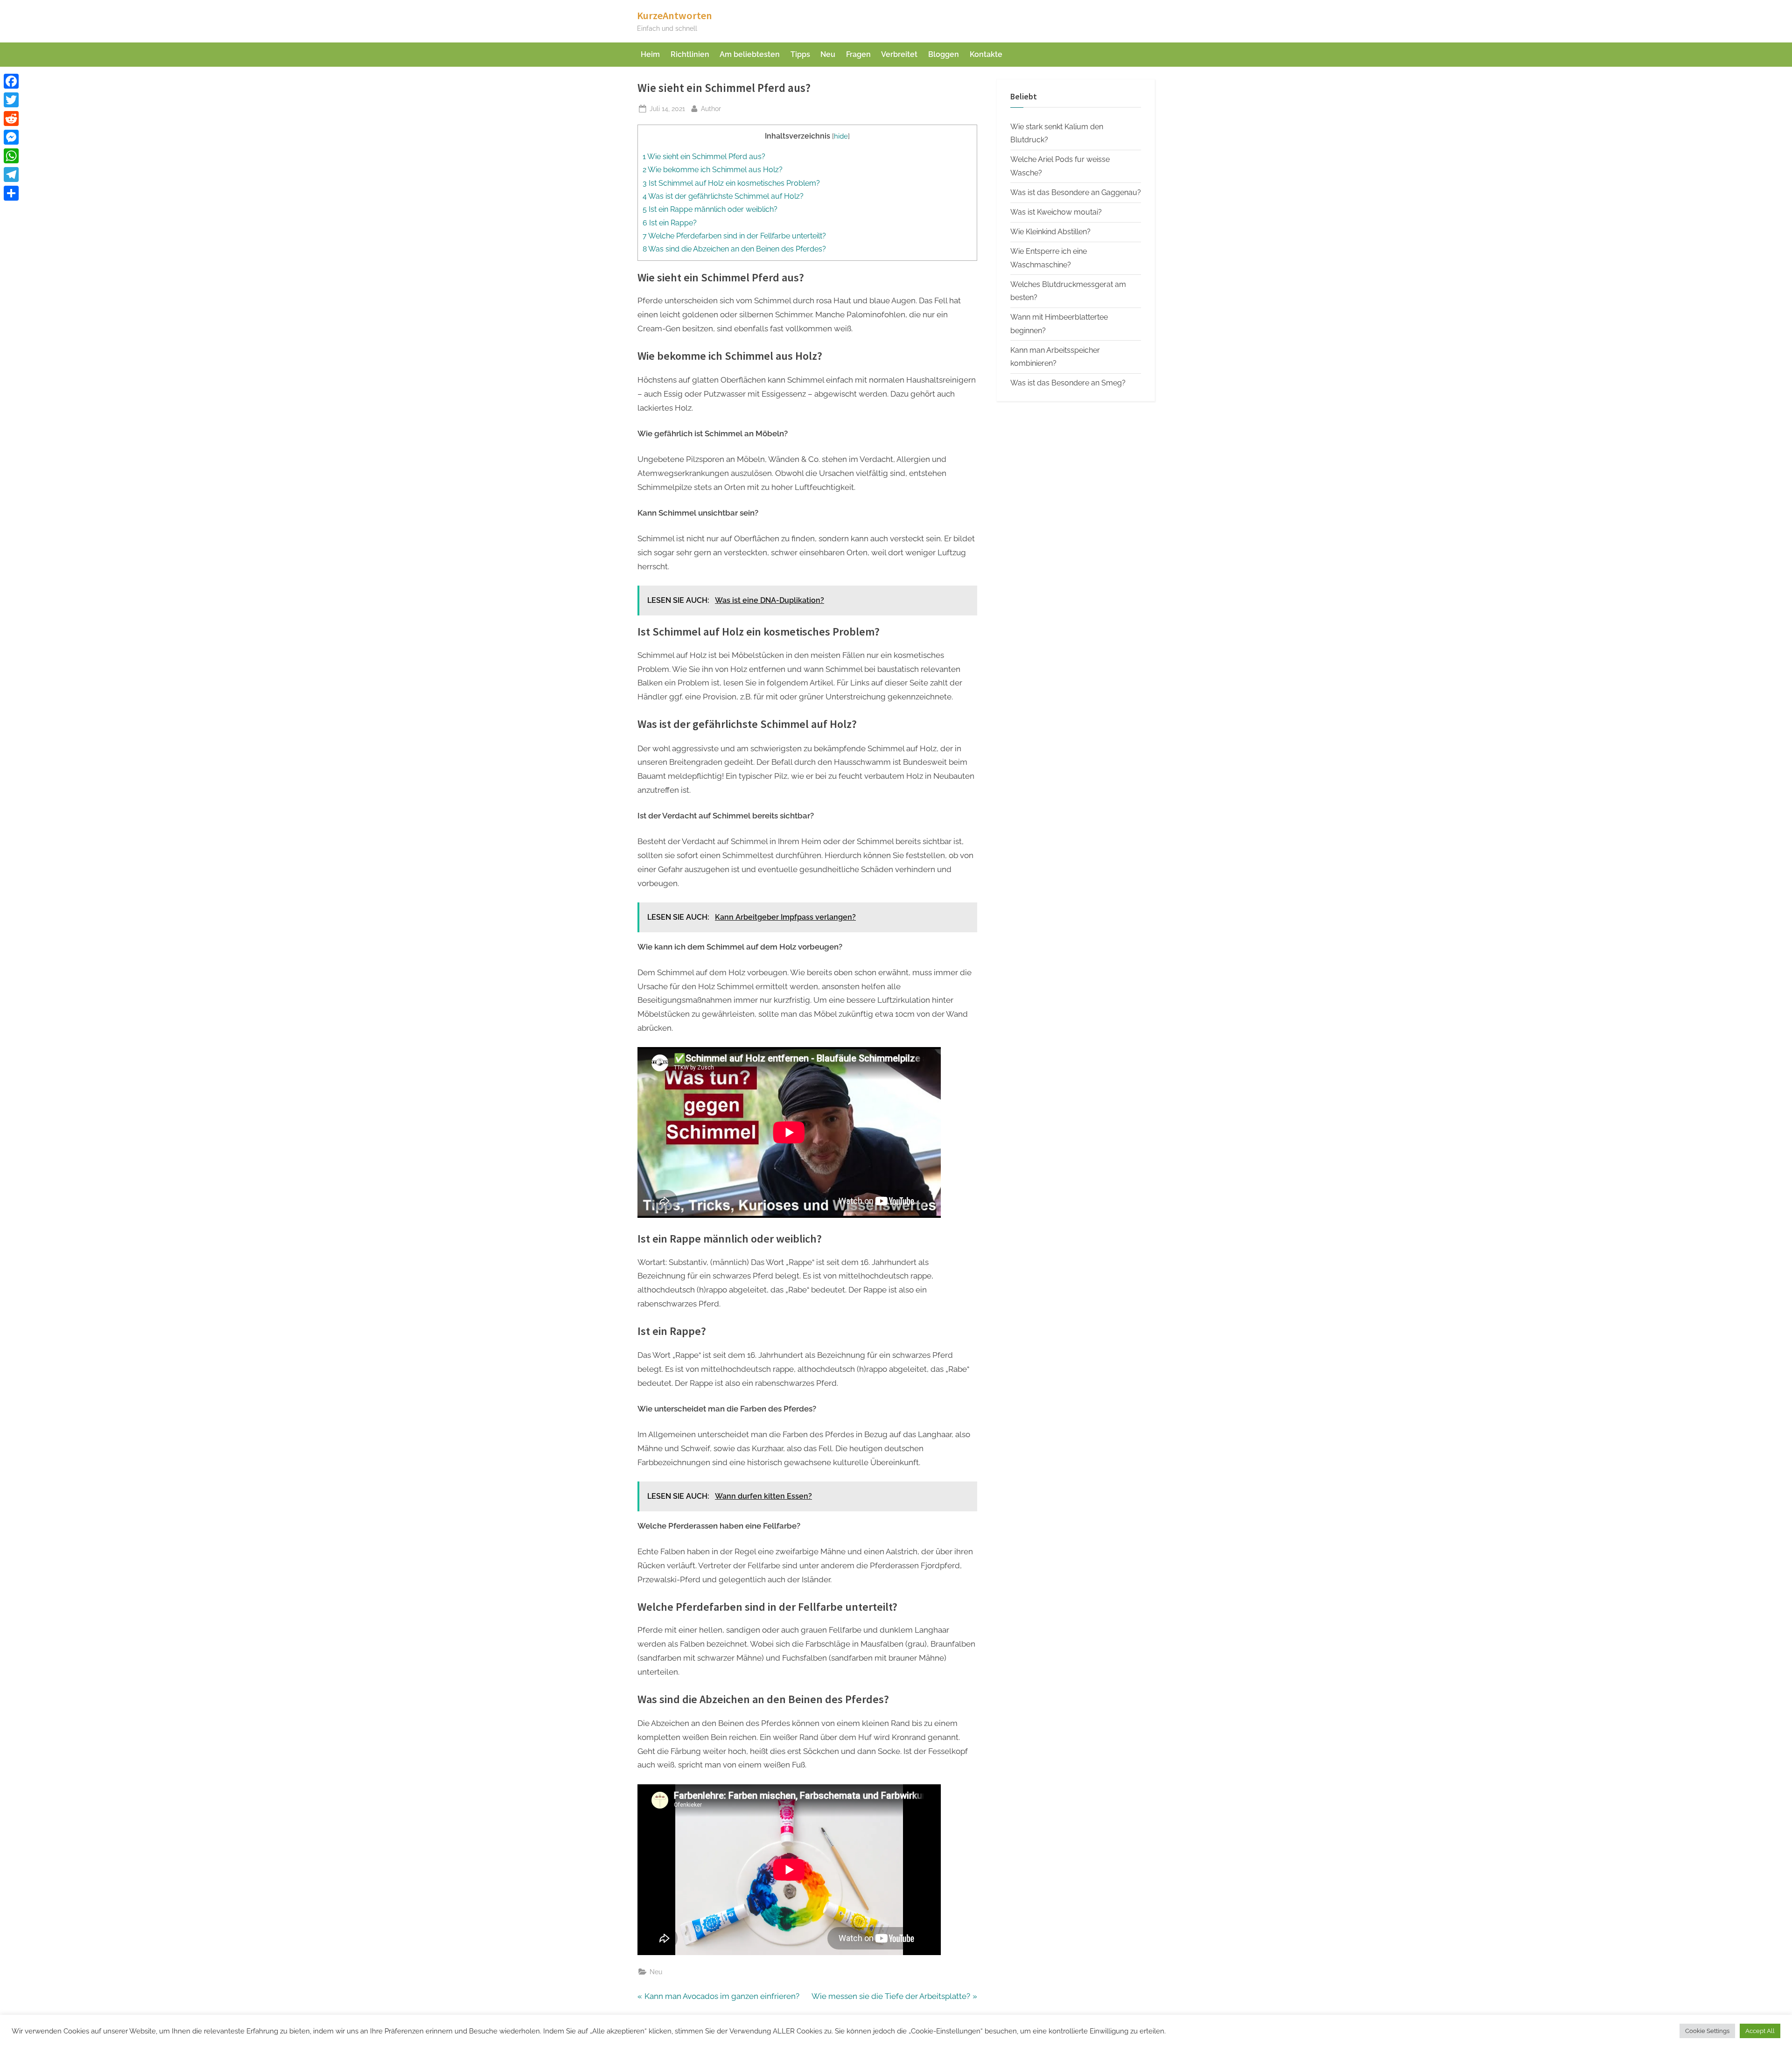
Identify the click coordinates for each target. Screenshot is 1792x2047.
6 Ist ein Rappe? (670, 223)
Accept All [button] (1760, 2031)
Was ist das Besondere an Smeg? (1068, 383)
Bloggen (944, 54)
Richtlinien (690, 54)
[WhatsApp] (11, 156)
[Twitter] (11, 100)
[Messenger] (11, 137)
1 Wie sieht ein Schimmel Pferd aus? (704, 157)
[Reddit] (11, 119)
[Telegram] (11, 175)
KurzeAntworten (675, 15)
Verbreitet (899, 54)
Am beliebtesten (750, 54)
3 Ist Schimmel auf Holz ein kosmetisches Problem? (731, 183)
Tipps (800, 54)
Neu (828, 54)
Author (711, 108)
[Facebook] (11, 81)
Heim (650, 54)
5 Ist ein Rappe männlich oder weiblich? (710, 209)
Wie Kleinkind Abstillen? (1050, 232)
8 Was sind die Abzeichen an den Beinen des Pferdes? (734, 249)
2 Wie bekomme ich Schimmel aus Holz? (713, 170)
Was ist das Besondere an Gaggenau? (1076, 192)
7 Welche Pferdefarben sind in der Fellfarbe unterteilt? (734, 236)
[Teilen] (11, 193)
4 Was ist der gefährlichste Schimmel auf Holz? (723, 196)
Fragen (858, 54)
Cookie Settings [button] (1707, 2031)
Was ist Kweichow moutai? (1056, 212)
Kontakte (986, 54)
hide (841, 136)
